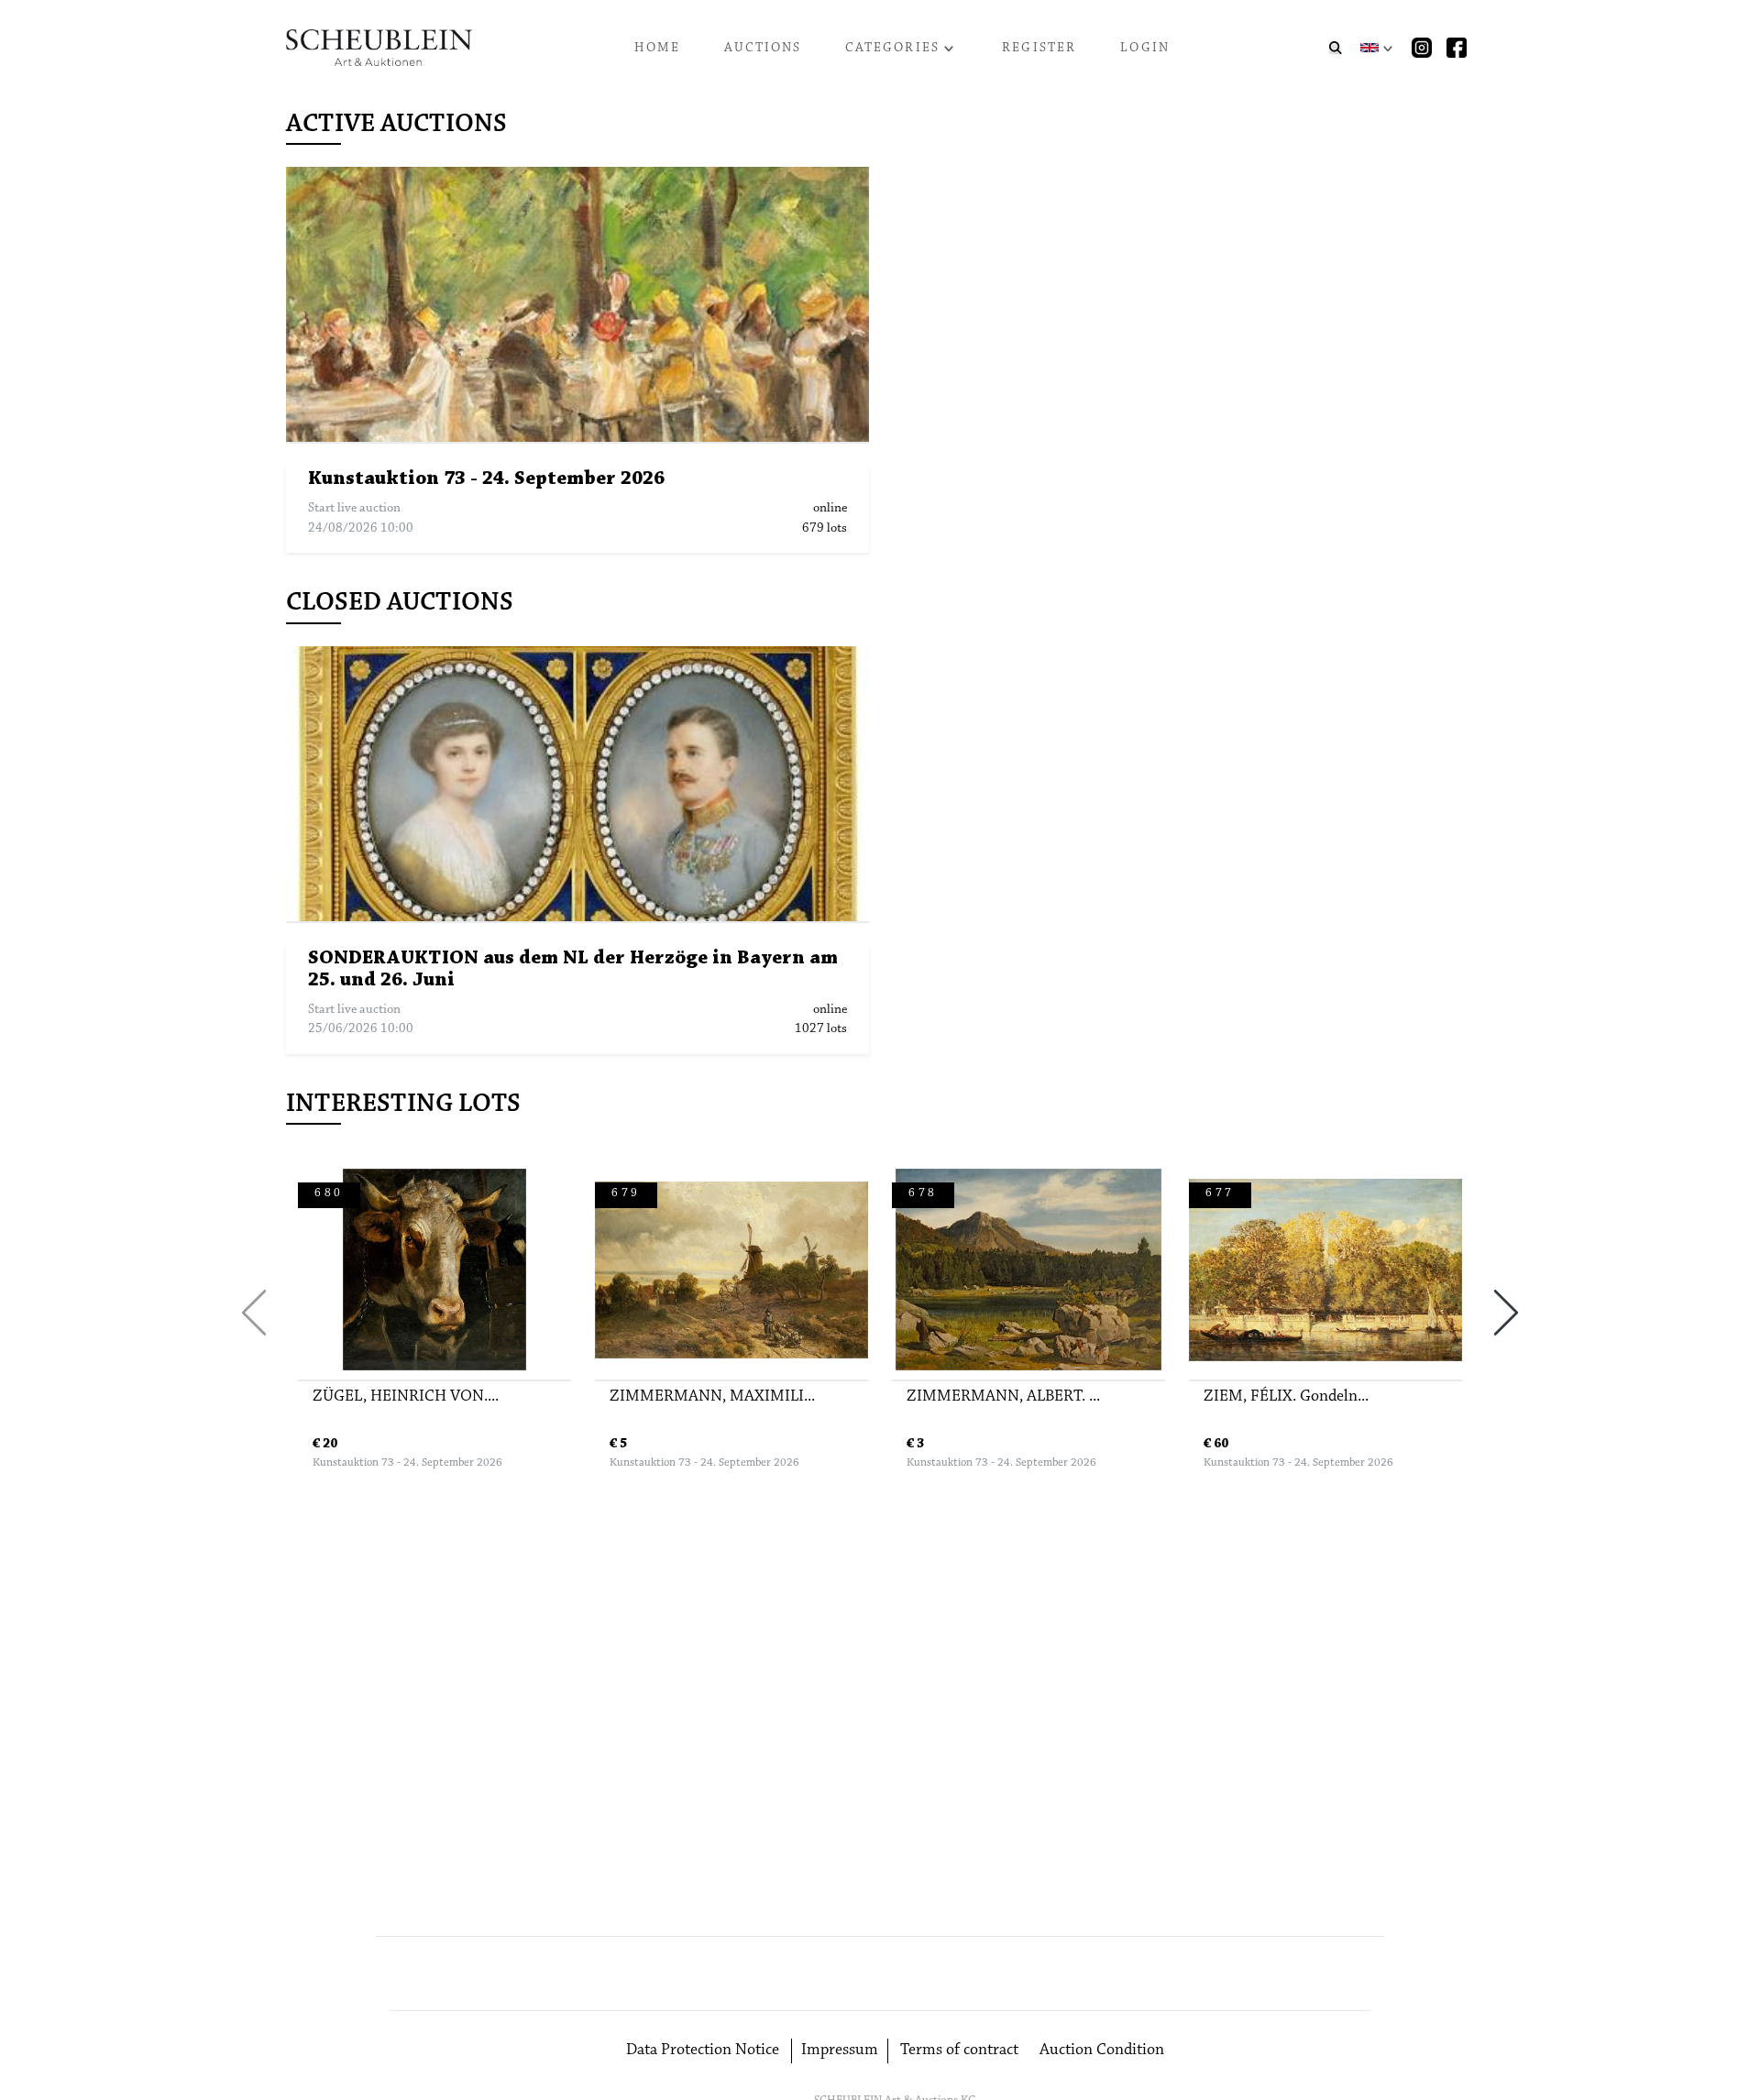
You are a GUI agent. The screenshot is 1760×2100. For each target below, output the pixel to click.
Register (1039, 48)
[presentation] (254, 1313)
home (658, 48)
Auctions (763, 48)
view (587, 305)
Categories (892, 48)
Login (1145, 48)
